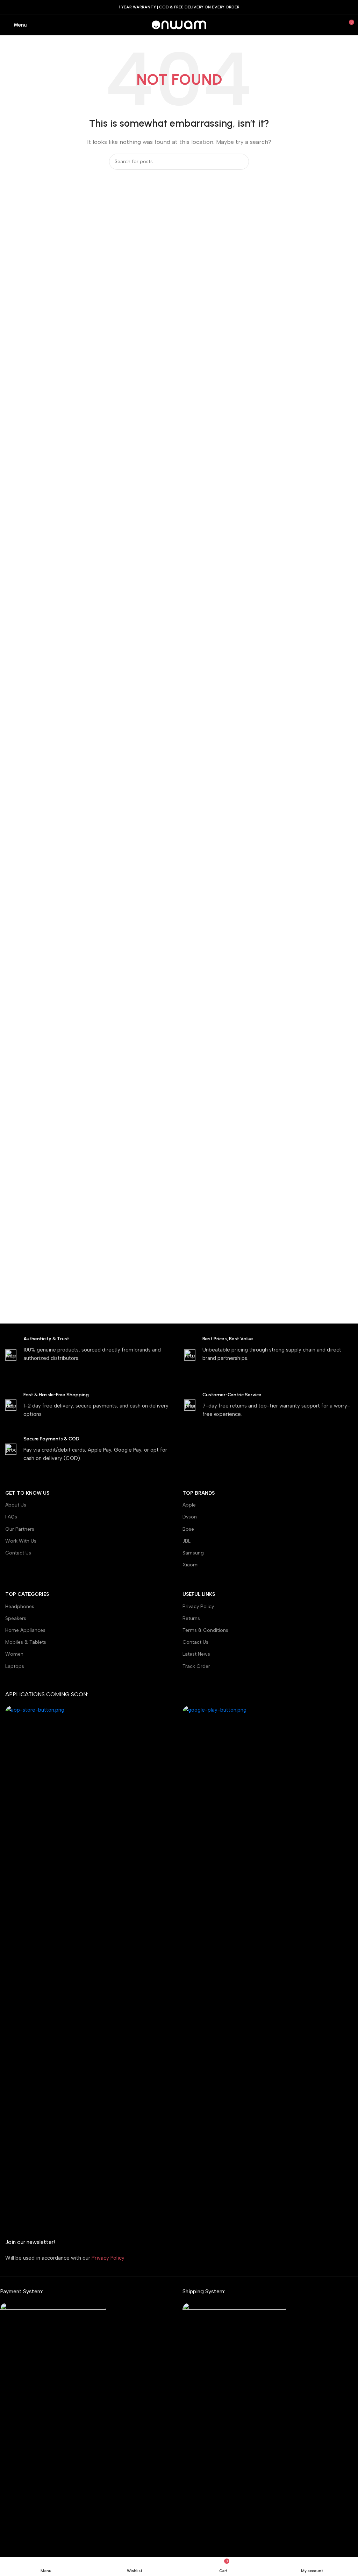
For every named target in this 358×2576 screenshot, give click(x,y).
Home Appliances (25, 1630)
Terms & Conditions (205, 1630)
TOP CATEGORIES (27, 1594)
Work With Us (21, 1541)
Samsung (193, 1553)
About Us (16, 1505)
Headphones (20, 1606)
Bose (188, 1529)
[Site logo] (179, 24)
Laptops (15, 1666)
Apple (189, 1505)
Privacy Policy (198, 1606)
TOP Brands (199, 1493)
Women (14, 1654)
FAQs (11, 1517)
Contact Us (18, 1553)
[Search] (336, 25)
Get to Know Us (27, 1493)
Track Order (196, 1666)
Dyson (190, 1517)
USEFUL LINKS (199, 1594)
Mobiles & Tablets (26, 1642)
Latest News (196, 1654)
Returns (191, 1618)
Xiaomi (191, 1565)
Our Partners (20, 1529)
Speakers (16, 1618)
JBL (187, 1541)
